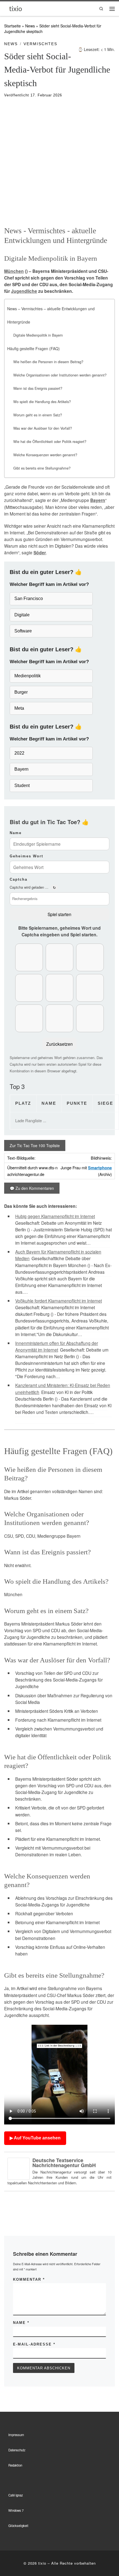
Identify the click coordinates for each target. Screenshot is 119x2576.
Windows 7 (16, 2510)
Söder (40, 553)
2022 (19, 753)
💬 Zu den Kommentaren (32, 1188)
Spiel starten (59, 914)
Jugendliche (24, 291)
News (30, 26)
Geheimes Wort (26, 856)
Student (22, 785)
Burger (21, 692)
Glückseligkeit (18, 2526)
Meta (19, 708)
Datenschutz (17, 2450)
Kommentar (29, 2279)
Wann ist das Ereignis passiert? (38, 388)
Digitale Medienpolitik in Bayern (38, 335)
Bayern (98, 500)
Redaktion (15, 2465)
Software (23, 631)
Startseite (12, 26)
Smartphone (100, 1168)
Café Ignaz (16, 2495)
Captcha (19, 879)
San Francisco (29, 598)
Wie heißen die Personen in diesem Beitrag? (48, 362)
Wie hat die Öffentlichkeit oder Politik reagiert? (50, 442)
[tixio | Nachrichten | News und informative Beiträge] (16, 8)
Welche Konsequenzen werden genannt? (45, 455)
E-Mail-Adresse (34, 2344)
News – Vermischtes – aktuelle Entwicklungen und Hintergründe (51, 315)
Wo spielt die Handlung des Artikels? (42, 402)
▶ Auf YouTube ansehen (35, 2138)
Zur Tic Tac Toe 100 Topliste (35, 1145)
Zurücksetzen (59, 1044)
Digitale (22, 615)
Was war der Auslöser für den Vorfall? (43, 428)
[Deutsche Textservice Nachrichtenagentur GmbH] (19, 2168)
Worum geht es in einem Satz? (38, 415)
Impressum (16, 2435)
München (14, 271)
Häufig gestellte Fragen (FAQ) (33, 348)
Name (16, 833)
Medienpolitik (28, 676)
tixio (42, 2563)
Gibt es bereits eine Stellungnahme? (42, 468)
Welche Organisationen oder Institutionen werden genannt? (60, 375)
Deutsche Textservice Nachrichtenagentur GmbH (64, 2163)
